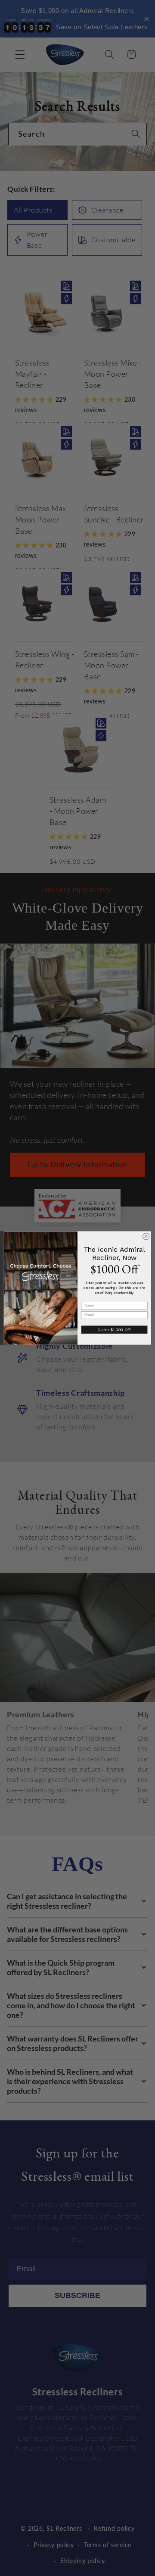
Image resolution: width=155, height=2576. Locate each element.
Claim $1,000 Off (114, 1330)
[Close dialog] (146, 1236)
